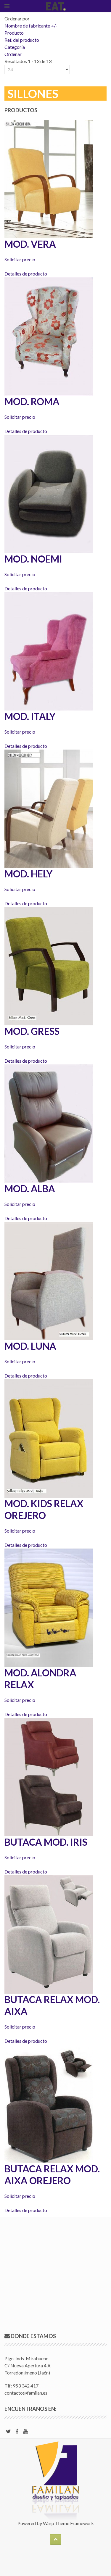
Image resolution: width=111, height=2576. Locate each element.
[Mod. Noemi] (49, 493)
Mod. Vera (30, 244)
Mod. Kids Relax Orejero (44, 1509)
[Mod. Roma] (49, 336)
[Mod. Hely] (49, 808)
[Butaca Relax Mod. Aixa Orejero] (49, 2103)
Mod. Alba (30, 1189)
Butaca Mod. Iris (46, 1842)
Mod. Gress (32, 1031)
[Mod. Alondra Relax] (49, 1607)
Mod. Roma (32, 401)
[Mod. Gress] (49, 965)
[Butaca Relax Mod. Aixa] (49, 1934)
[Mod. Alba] (49, 1123)
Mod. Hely (28, 874)
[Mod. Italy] (49, 651)
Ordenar (13, 54)
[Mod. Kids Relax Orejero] (49, 1438)
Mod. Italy (30, 716)
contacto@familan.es (26, 2393)
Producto (14, 33)
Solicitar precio (20, 259)
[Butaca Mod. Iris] (49, 1776)
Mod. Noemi (33, 559)
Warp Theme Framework (68, 2523)
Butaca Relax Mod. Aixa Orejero (52, 2175)
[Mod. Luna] (49, 1280)
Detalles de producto (26, 274)
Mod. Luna (30, 1346)
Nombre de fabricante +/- (31, 26)
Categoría (15, 47)
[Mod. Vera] (49, 178)
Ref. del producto (22, 40)
